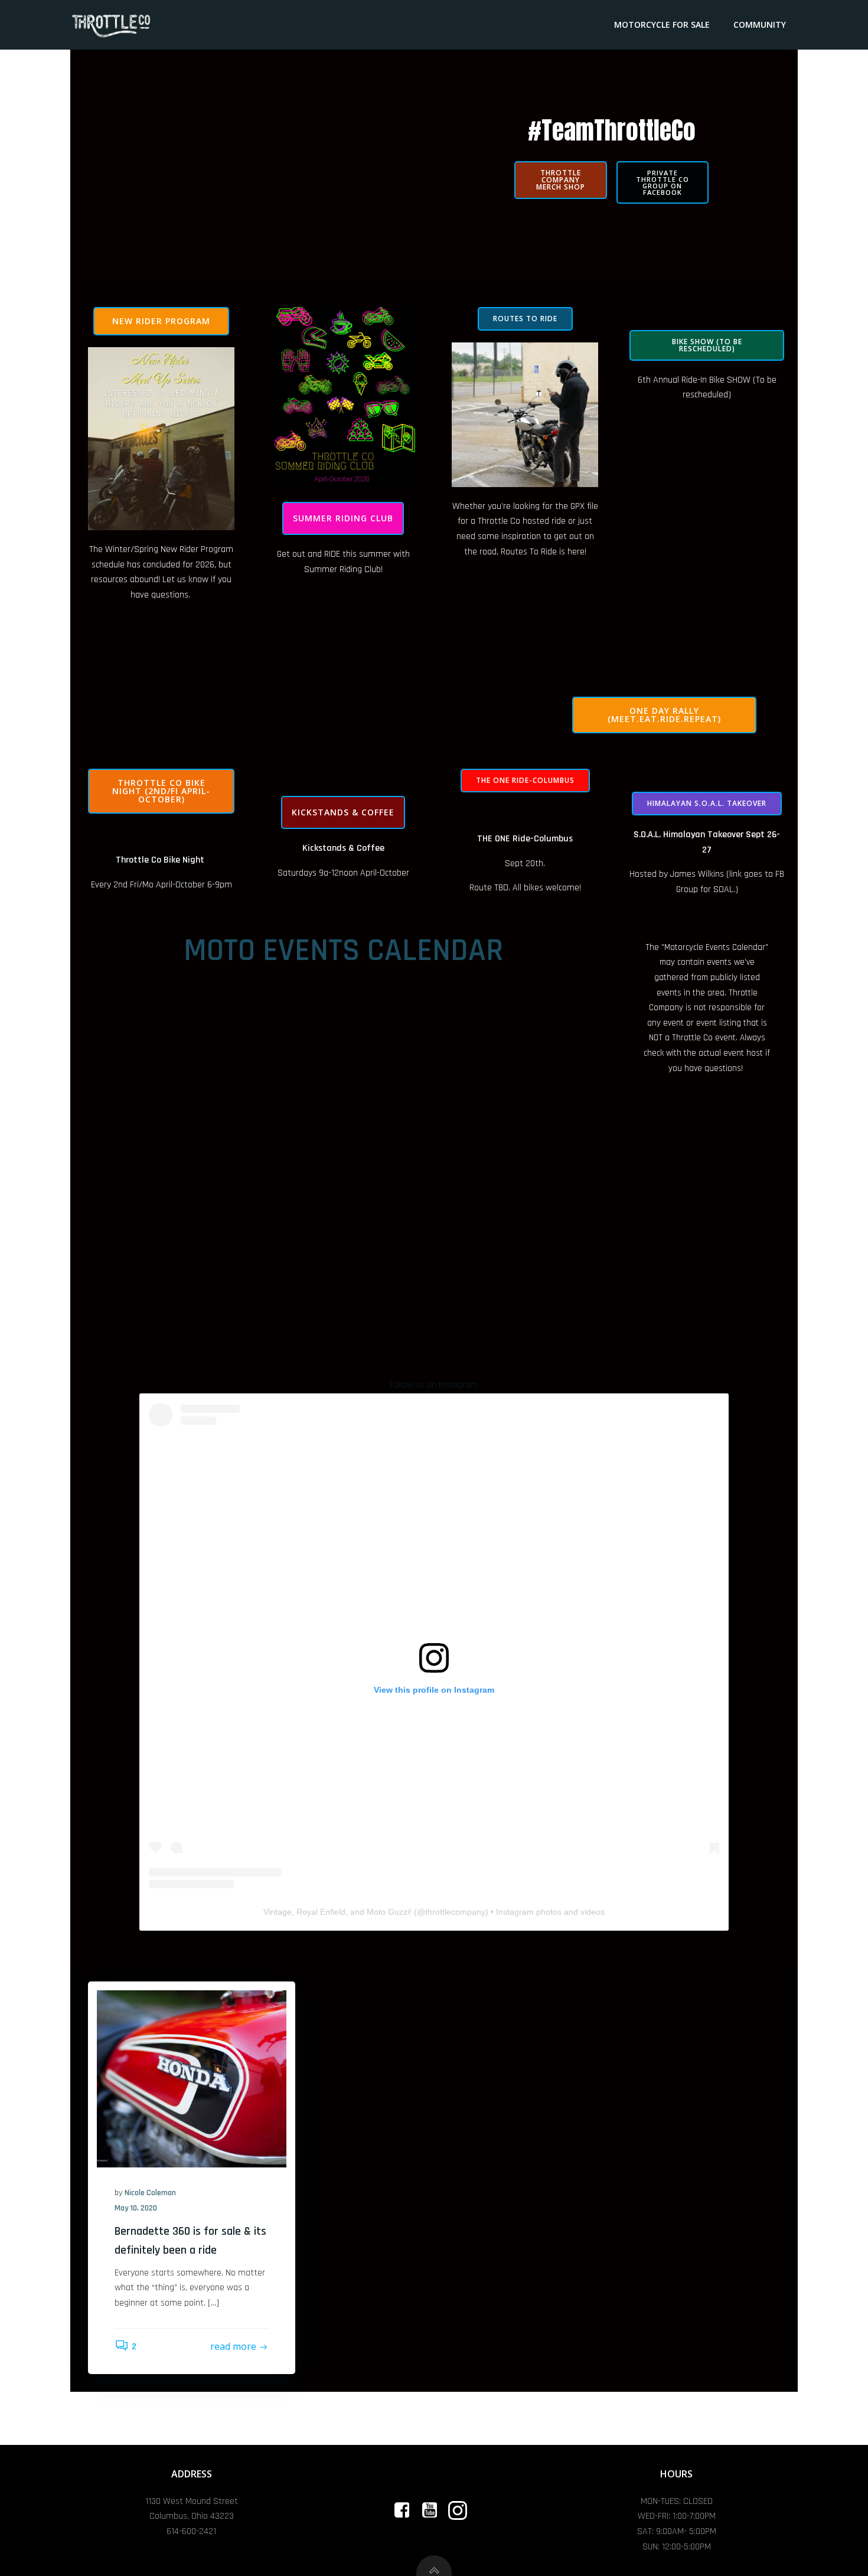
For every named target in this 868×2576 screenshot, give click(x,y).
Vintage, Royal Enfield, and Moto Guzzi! (337, 1912)
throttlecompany (455, 1912)
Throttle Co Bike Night (160, 860)
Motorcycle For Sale (662, 25)
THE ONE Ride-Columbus (525, 839)
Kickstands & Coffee (343, 848)
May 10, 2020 (136, 2208)
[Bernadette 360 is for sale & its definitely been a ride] (192, 2079)
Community (760, 25)
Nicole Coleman (150, 2193)
